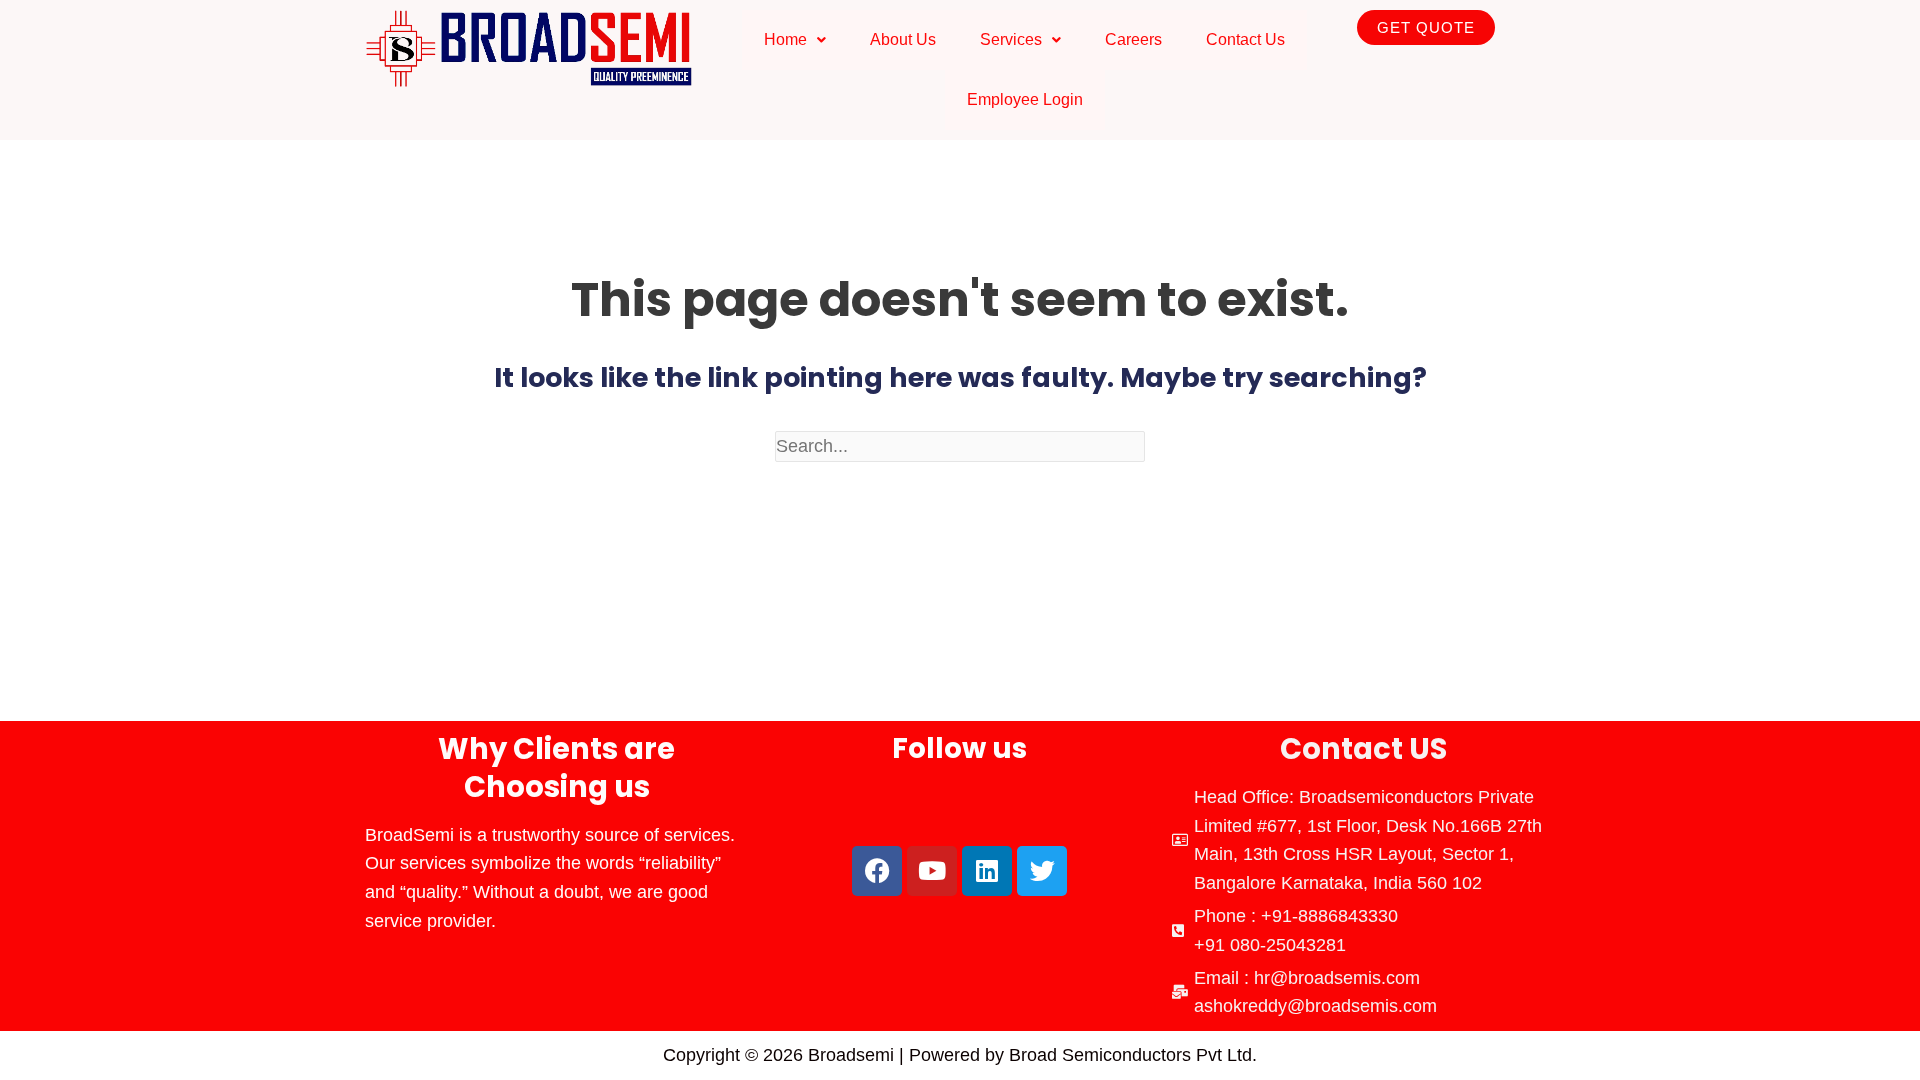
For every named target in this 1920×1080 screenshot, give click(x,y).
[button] (795, 40)
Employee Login (1025, 99)
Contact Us (1245, 39)
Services (1011, 39)
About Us (903, 39)
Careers (1133, 39)
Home (785, 39)
